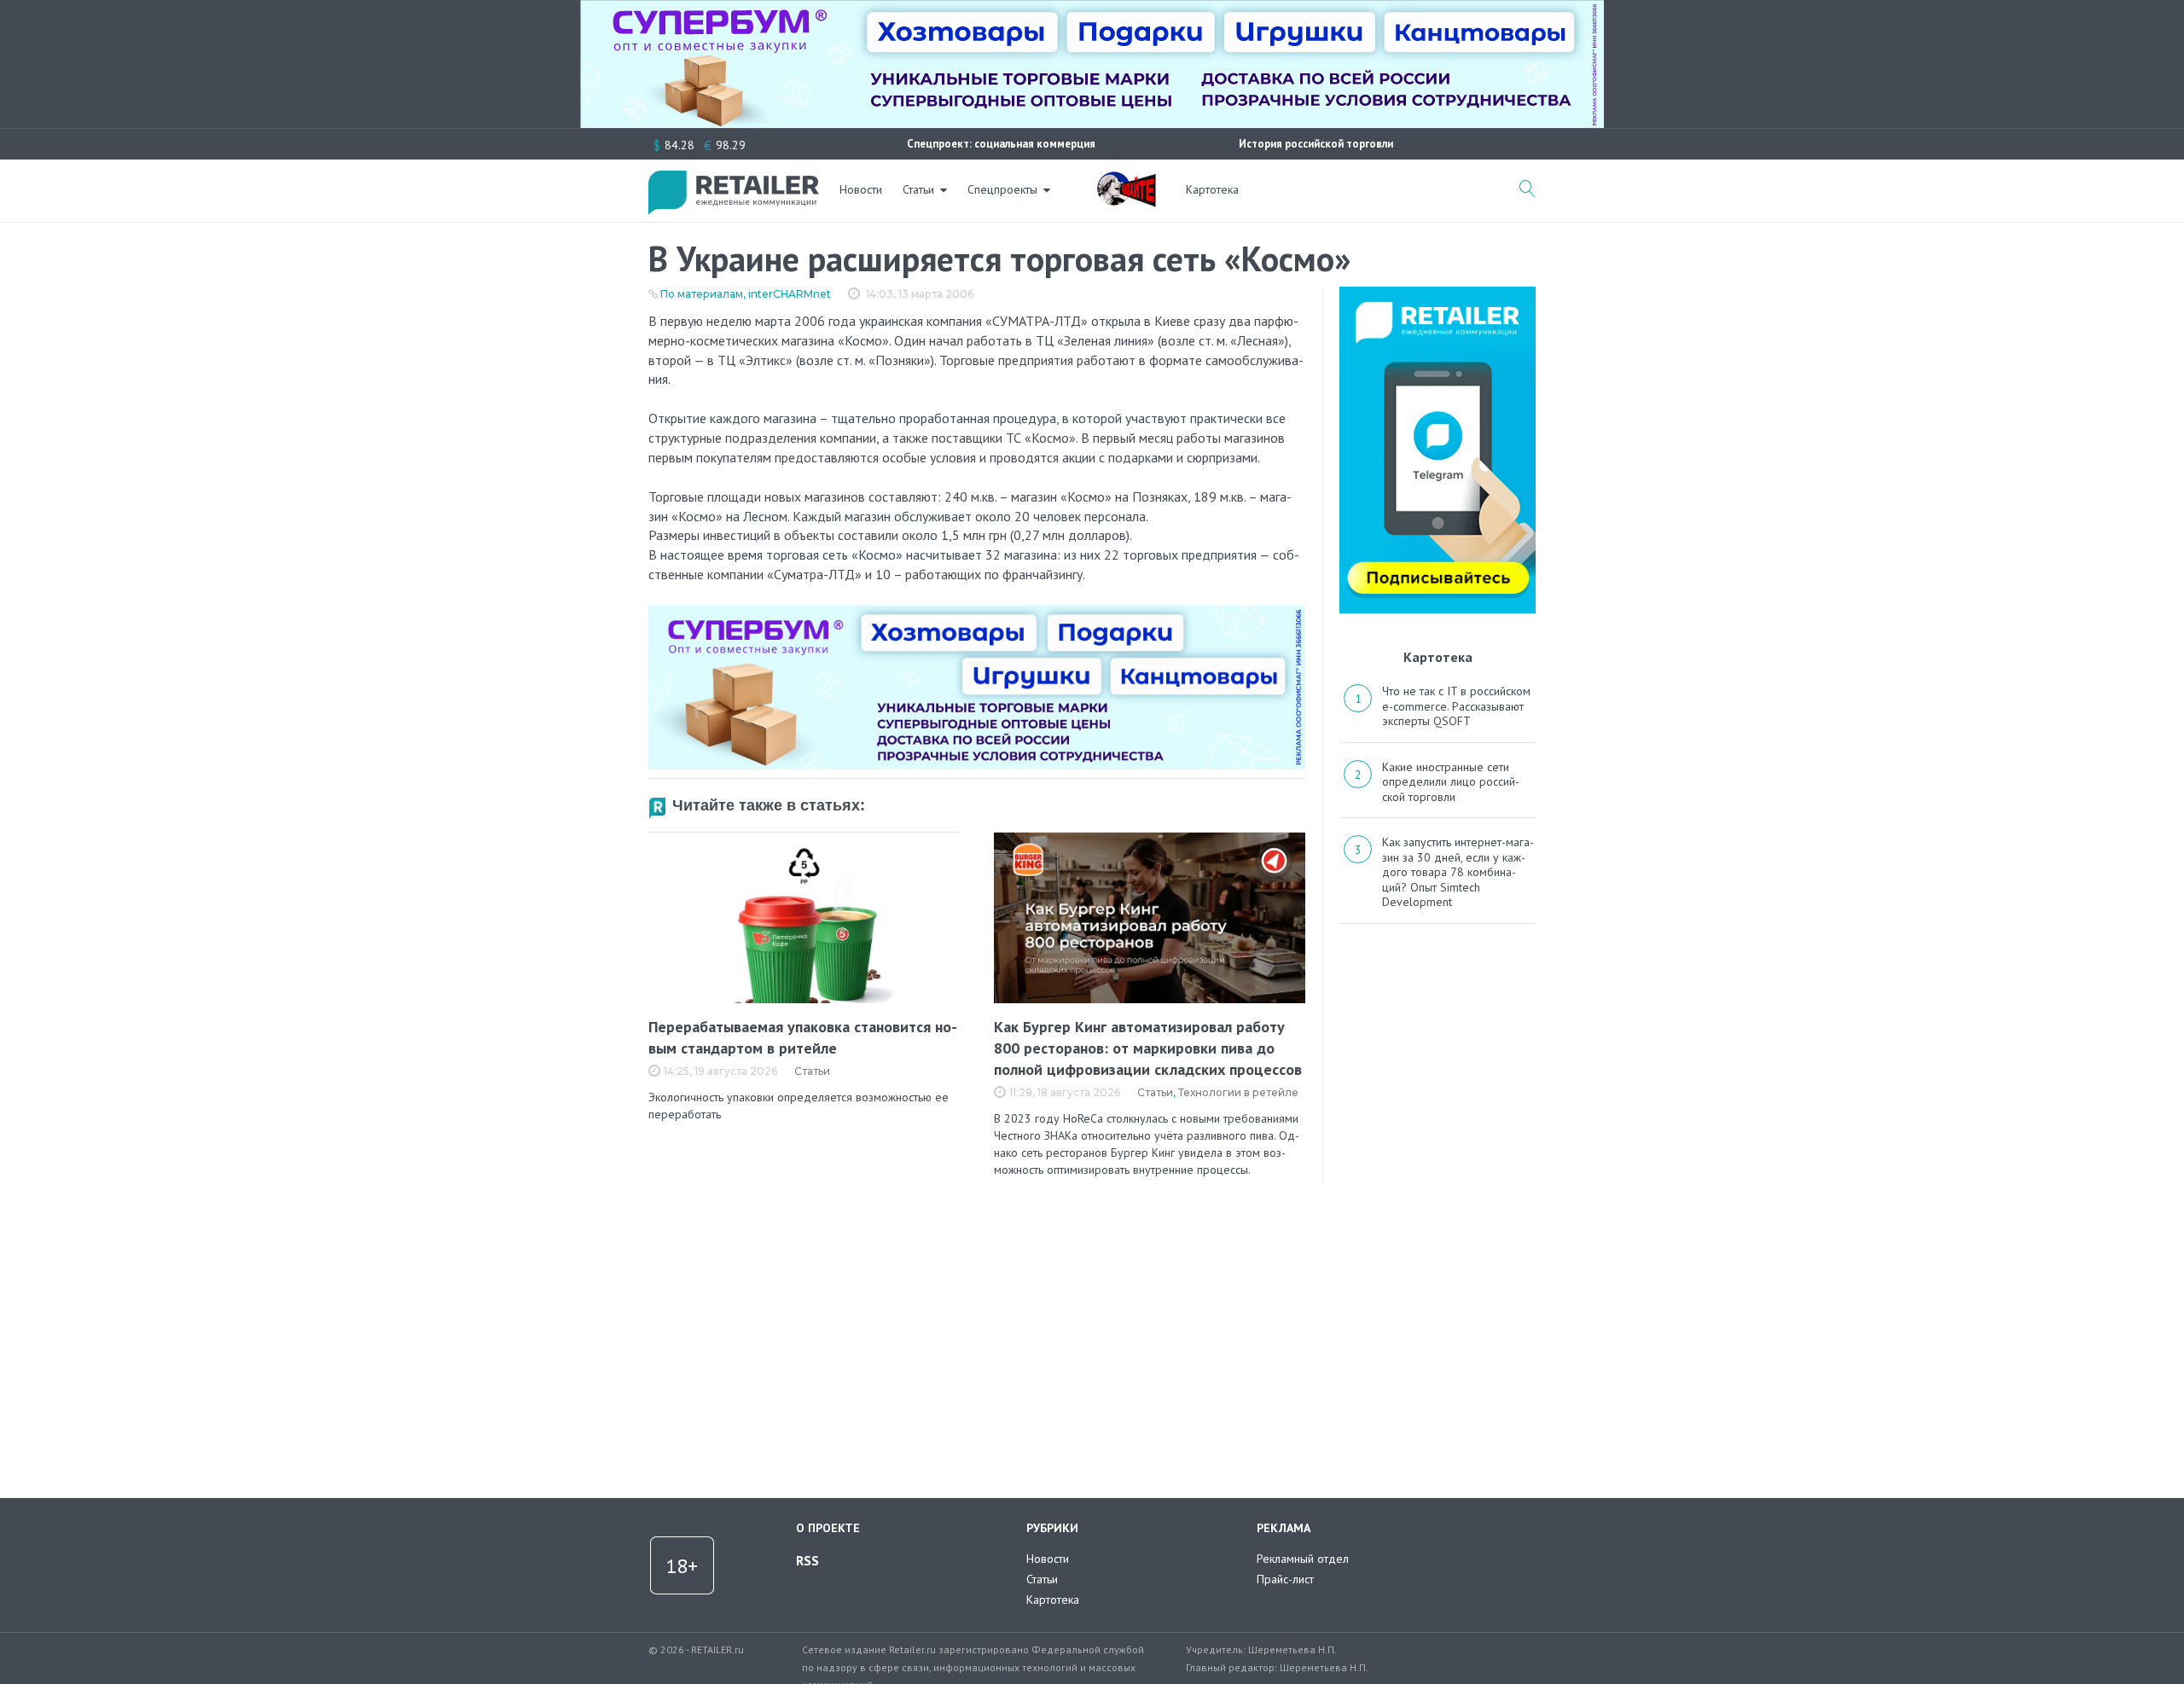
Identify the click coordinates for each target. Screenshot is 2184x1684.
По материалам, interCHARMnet (746, 294)
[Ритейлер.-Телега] (1438, 293)
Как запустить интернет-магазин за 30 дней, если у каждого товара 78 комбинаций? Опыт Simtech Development (1458, 872)
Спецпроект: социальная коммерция (1001, 144)
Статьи (918, 189)
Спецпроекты (1002, 189)
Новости (861, 189)
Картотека (1212, 189)
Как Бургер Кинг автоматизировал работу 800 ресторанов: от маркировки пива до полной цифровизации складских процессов (1148, 1048)
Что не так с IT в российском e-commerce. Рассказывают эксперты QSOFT (1456, 706)
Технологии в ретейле (1238, 1092)
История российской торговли (1316, 144)
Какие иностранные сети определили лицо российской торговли (1451, 782)
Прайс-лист (1285, 1579)
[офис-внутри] (977, 613)
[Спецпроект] (1126, 180)
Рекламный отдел (1303, 1559)
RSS (807, 1560)
